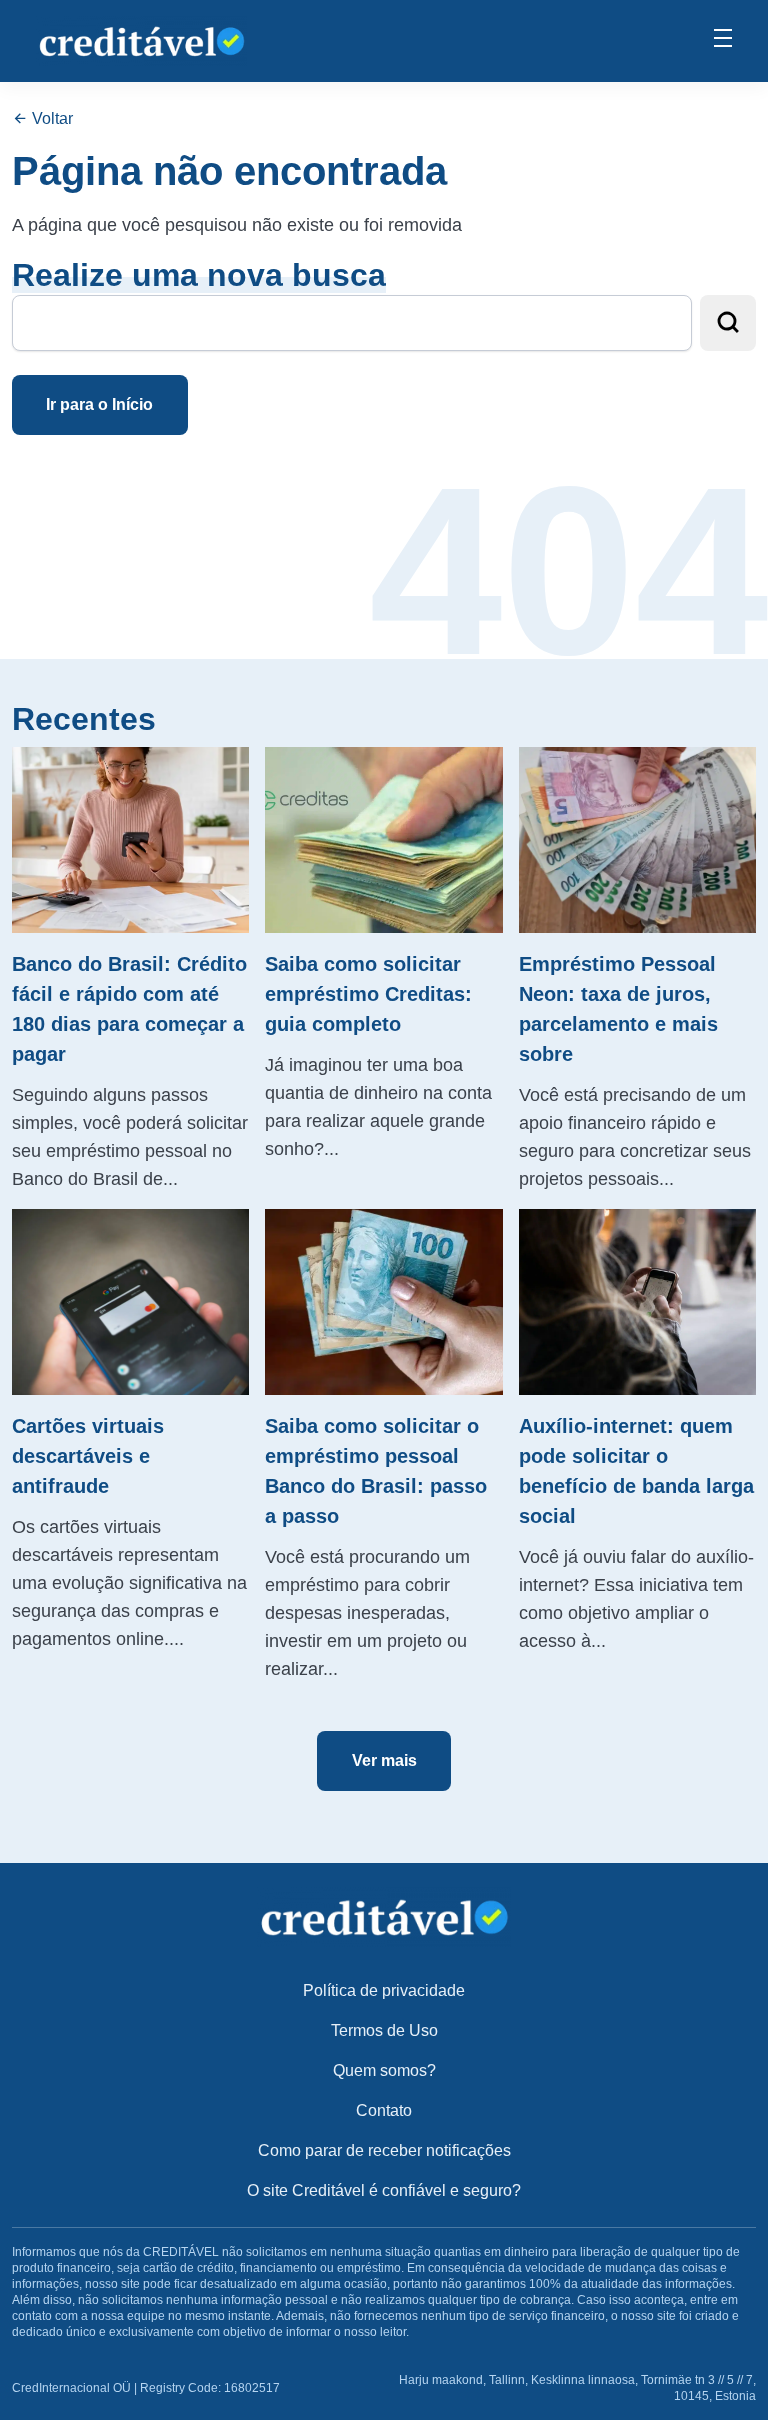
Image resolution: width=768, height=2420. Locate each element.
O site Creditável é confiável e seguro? (384, 2190)
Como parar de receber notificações (384, 2150)
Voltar (50, 118)
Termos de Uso (384, 2030)
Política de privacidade (384, 1990)
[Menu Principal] (723, 41)
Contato (384, 2110)
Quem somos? (384, 2070)
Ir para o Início (99, 404)
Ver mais (384, 1760)
